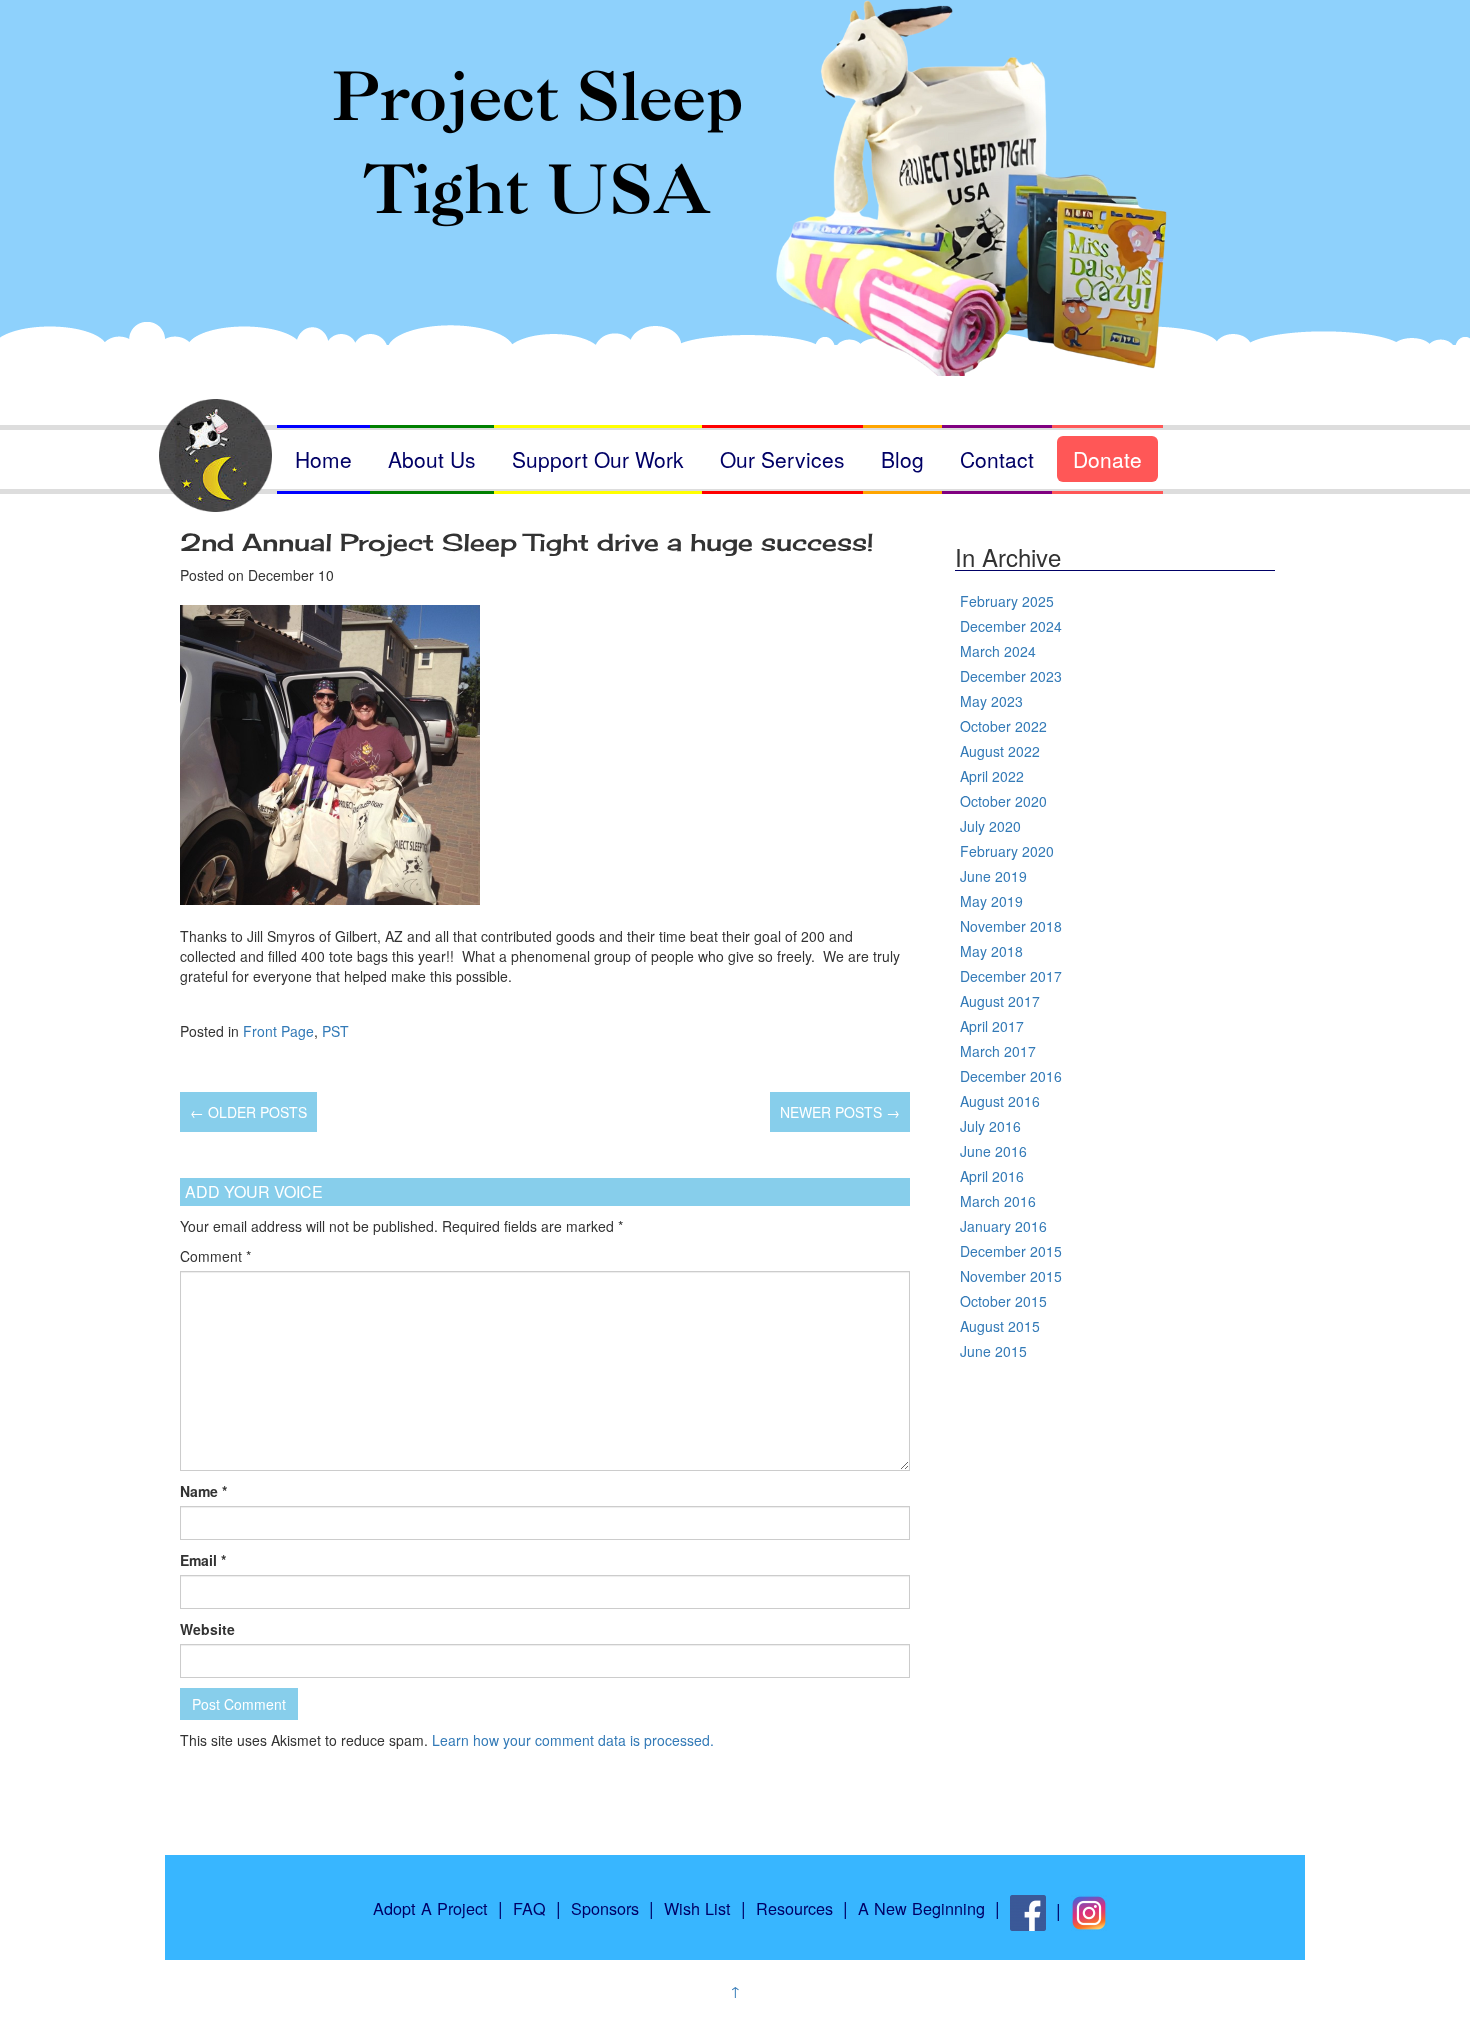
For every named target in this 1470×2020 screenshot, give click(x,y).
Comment (215, 1256)
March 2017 (998, 1051)
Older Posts (248, 1112)
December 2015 (1011, 1251)
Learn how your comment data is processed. (573, 1740)
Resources (794, 1908)
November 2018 (1011, 926)
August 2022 (1000, 751)
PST (335, 1031)
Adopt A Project (430, 1908)
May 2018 (991, 951)
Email (203, 1560)
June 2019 (993, 876)
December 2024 (1011, 626)
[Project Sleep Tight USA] (735, 158)
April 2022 (992, 776)
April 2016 (992, 1176)
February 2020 (1007, 851)
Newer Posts (840, 1112)
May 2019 (991, 901)
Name (203, 1491)
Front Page (278, 1031)
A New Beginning (921, 1908)
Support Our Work (598, 459)
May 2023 (991, 701)
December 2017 (1011, 976)
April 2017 (992, 1026)
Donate (1107, 459)
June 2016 (993, 1151)
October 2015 (1003, 1301)
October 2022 (1003, 726)
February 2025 (1007, 601)
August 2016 (1000, 1101)
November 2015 (1011, 1276)
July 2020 (990, 826)
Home (323, 459)
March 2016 (998, 1201)
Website (207, 1629)
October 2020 (1003, 801)
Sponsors (605, 1908)
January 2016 (1003, 1226)
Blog (902, 459)
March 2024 (998, 651)
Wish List (697, 1908)
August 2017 (1000, 1001)
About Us (432, 459)
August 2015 (1000, 1326)
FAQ (529, 1908)
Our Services (782, 459)
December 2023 (1011, 676)
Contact (997, 459)
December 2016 (1011, 1076)
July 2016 (990, 1126)
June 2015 (993, 1351)
